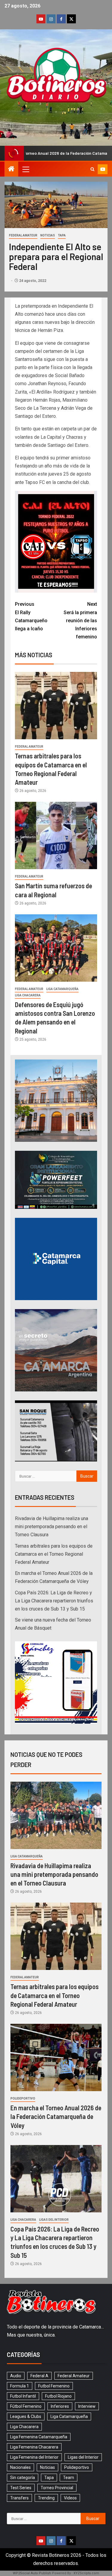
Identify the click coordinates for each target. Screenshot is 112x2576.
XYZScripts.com (86, 2573)
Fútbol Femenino (26, 2406)
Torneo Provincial (57, 2488)
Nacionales (20, 2467)
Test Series (21, 2488)
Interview (87, 2406)
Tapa (62, 235)
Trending (46, 2498)
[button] (25, 169)
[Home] (11, 169)
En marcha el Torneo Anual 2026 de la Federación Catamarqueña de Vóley (56, 2116)
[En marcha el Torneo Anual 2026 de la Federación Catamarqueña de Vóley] (56, 2057)
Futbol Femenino (54, 2386)
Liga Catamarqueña (62, 989)
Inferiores (60, 2406)
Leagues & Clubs (26, 2416)
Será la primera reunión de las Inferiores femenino (80, 620)
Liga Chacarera (28, 995)
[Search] (92, 169)
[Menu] (25, 169)
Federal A (39, 2376)
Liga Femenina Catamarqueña (39, 2437)
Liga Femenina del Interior (34, 2457)
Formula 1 (20, 2386)
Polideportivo (23, 2098)
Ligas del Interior (54, 2220)
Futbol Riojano (58, 2396)
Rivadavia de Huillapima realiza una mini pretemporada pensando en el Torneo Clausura (52, 1527)
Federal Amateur (23, 235)
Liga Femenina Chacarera (34, 2447)
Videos (70, 2498)
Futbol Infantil (23, 2396)
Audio (16, 2376)
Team (69, 2478)
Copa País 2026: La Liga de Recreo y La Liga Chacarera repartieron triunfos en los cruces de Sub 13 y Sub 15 (54, 1601)
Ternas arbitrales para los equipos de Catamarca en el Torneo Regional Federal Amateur (54, 1554)
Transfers (19, 2498)
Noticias (48, 235)
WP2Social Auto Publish (32, 2573)
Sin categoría (23, 2478)
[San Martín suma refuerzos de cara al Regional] (56, 835)
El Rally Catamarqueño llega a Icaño (31, 616)
